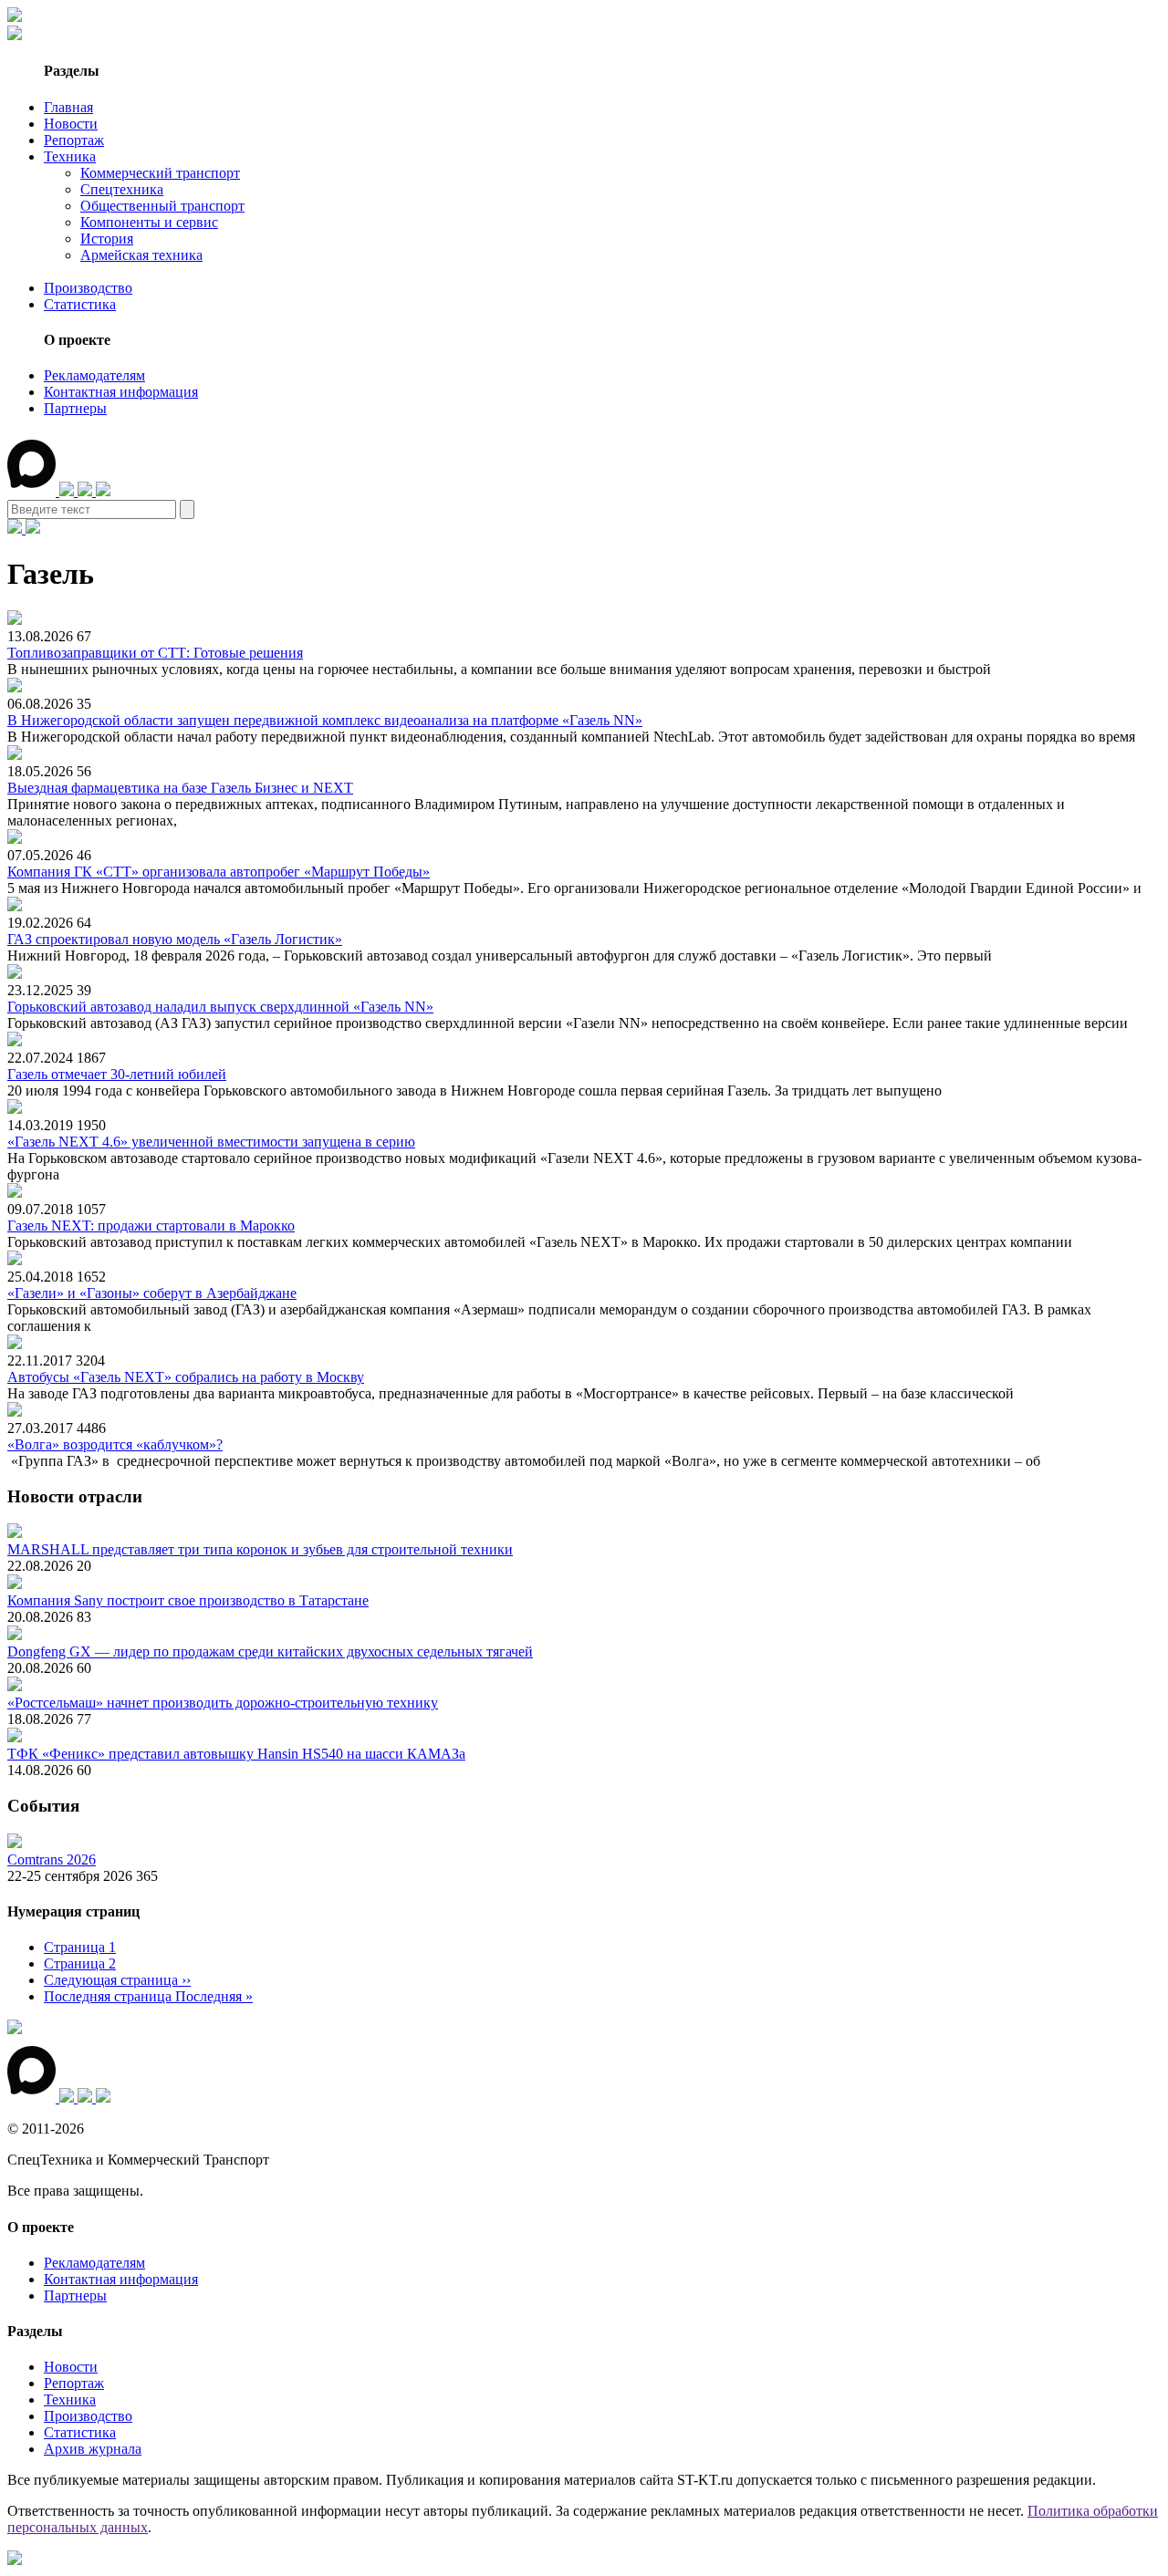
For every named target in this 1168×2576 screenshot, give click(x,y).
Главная (68, 107)
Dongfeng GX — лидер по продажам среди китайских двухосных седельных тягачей (270, 1652)
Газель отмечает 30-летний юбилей (117, 1074)
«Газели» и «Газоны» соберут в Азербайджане (152, 1293)
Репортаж (74, 140)
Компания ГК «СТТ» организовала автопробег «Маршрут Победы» (219, 872)
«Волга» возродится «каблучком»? (115, 1444)
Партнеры (75, 408)
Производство (88, 288)
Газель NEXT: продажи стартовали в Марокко (151, 1226)
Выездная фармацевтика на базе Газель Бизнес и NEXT (180, 788)
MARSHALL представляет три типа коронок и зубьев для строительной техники (260, 1549)
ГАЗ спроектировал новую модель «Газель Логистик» (175, 939)
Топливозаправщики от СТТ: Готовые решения (155, 653)
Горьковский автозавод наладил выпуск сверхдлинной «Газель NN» (220, 1007)
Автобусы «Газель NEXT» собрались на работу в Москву (186, 1377)
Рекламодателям (94, 375)
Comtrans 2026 (52, 1859)
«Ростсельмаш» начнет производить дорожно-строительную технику (223, 1703)
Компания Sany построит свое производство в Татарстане (188, 1600)
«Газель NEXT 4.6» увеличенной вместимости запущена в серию (211, 1142)
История (107, 239)
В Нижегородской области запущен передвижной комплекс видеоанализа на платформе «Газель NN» (325, 720)
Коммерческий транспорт (160, 173)
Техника (70, 156)
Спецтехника (122, 189)
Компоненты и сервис (149, 222)
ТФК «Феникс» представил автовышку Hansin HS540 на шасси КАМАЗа (236, 1754)
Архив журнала (93, 2449)
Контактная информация (121, 392)
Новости (71, 124)
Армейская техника (141, 255)
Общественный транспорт (162, 206)
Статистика (80, 304)
